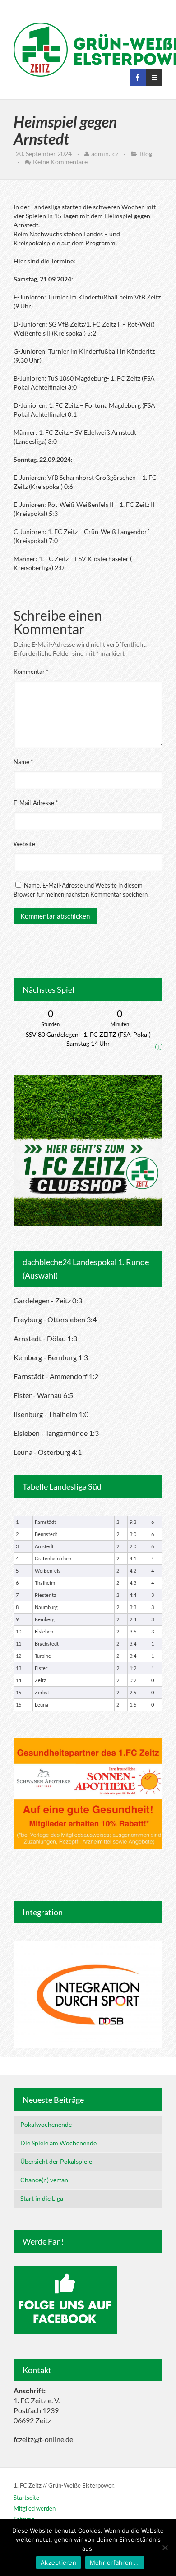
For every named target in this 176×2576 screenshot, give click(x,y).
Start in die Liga (42, 2198)
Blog (146, 154)
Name (23, 762)
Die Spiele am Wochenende (58, 2143)
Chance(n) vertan (44, 2180)
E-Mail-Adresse (36, 803)
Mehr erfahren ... (115, 2562)
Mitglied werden (35, 2508)
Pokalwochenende (46, 2124)
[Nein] (165, 2548)
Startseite (26, 2498)
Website (24, 844)
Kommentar (31, 672)
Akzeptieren (58, 2562)
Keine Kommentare (60, 162)
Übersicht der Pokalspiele (56, 2161)
